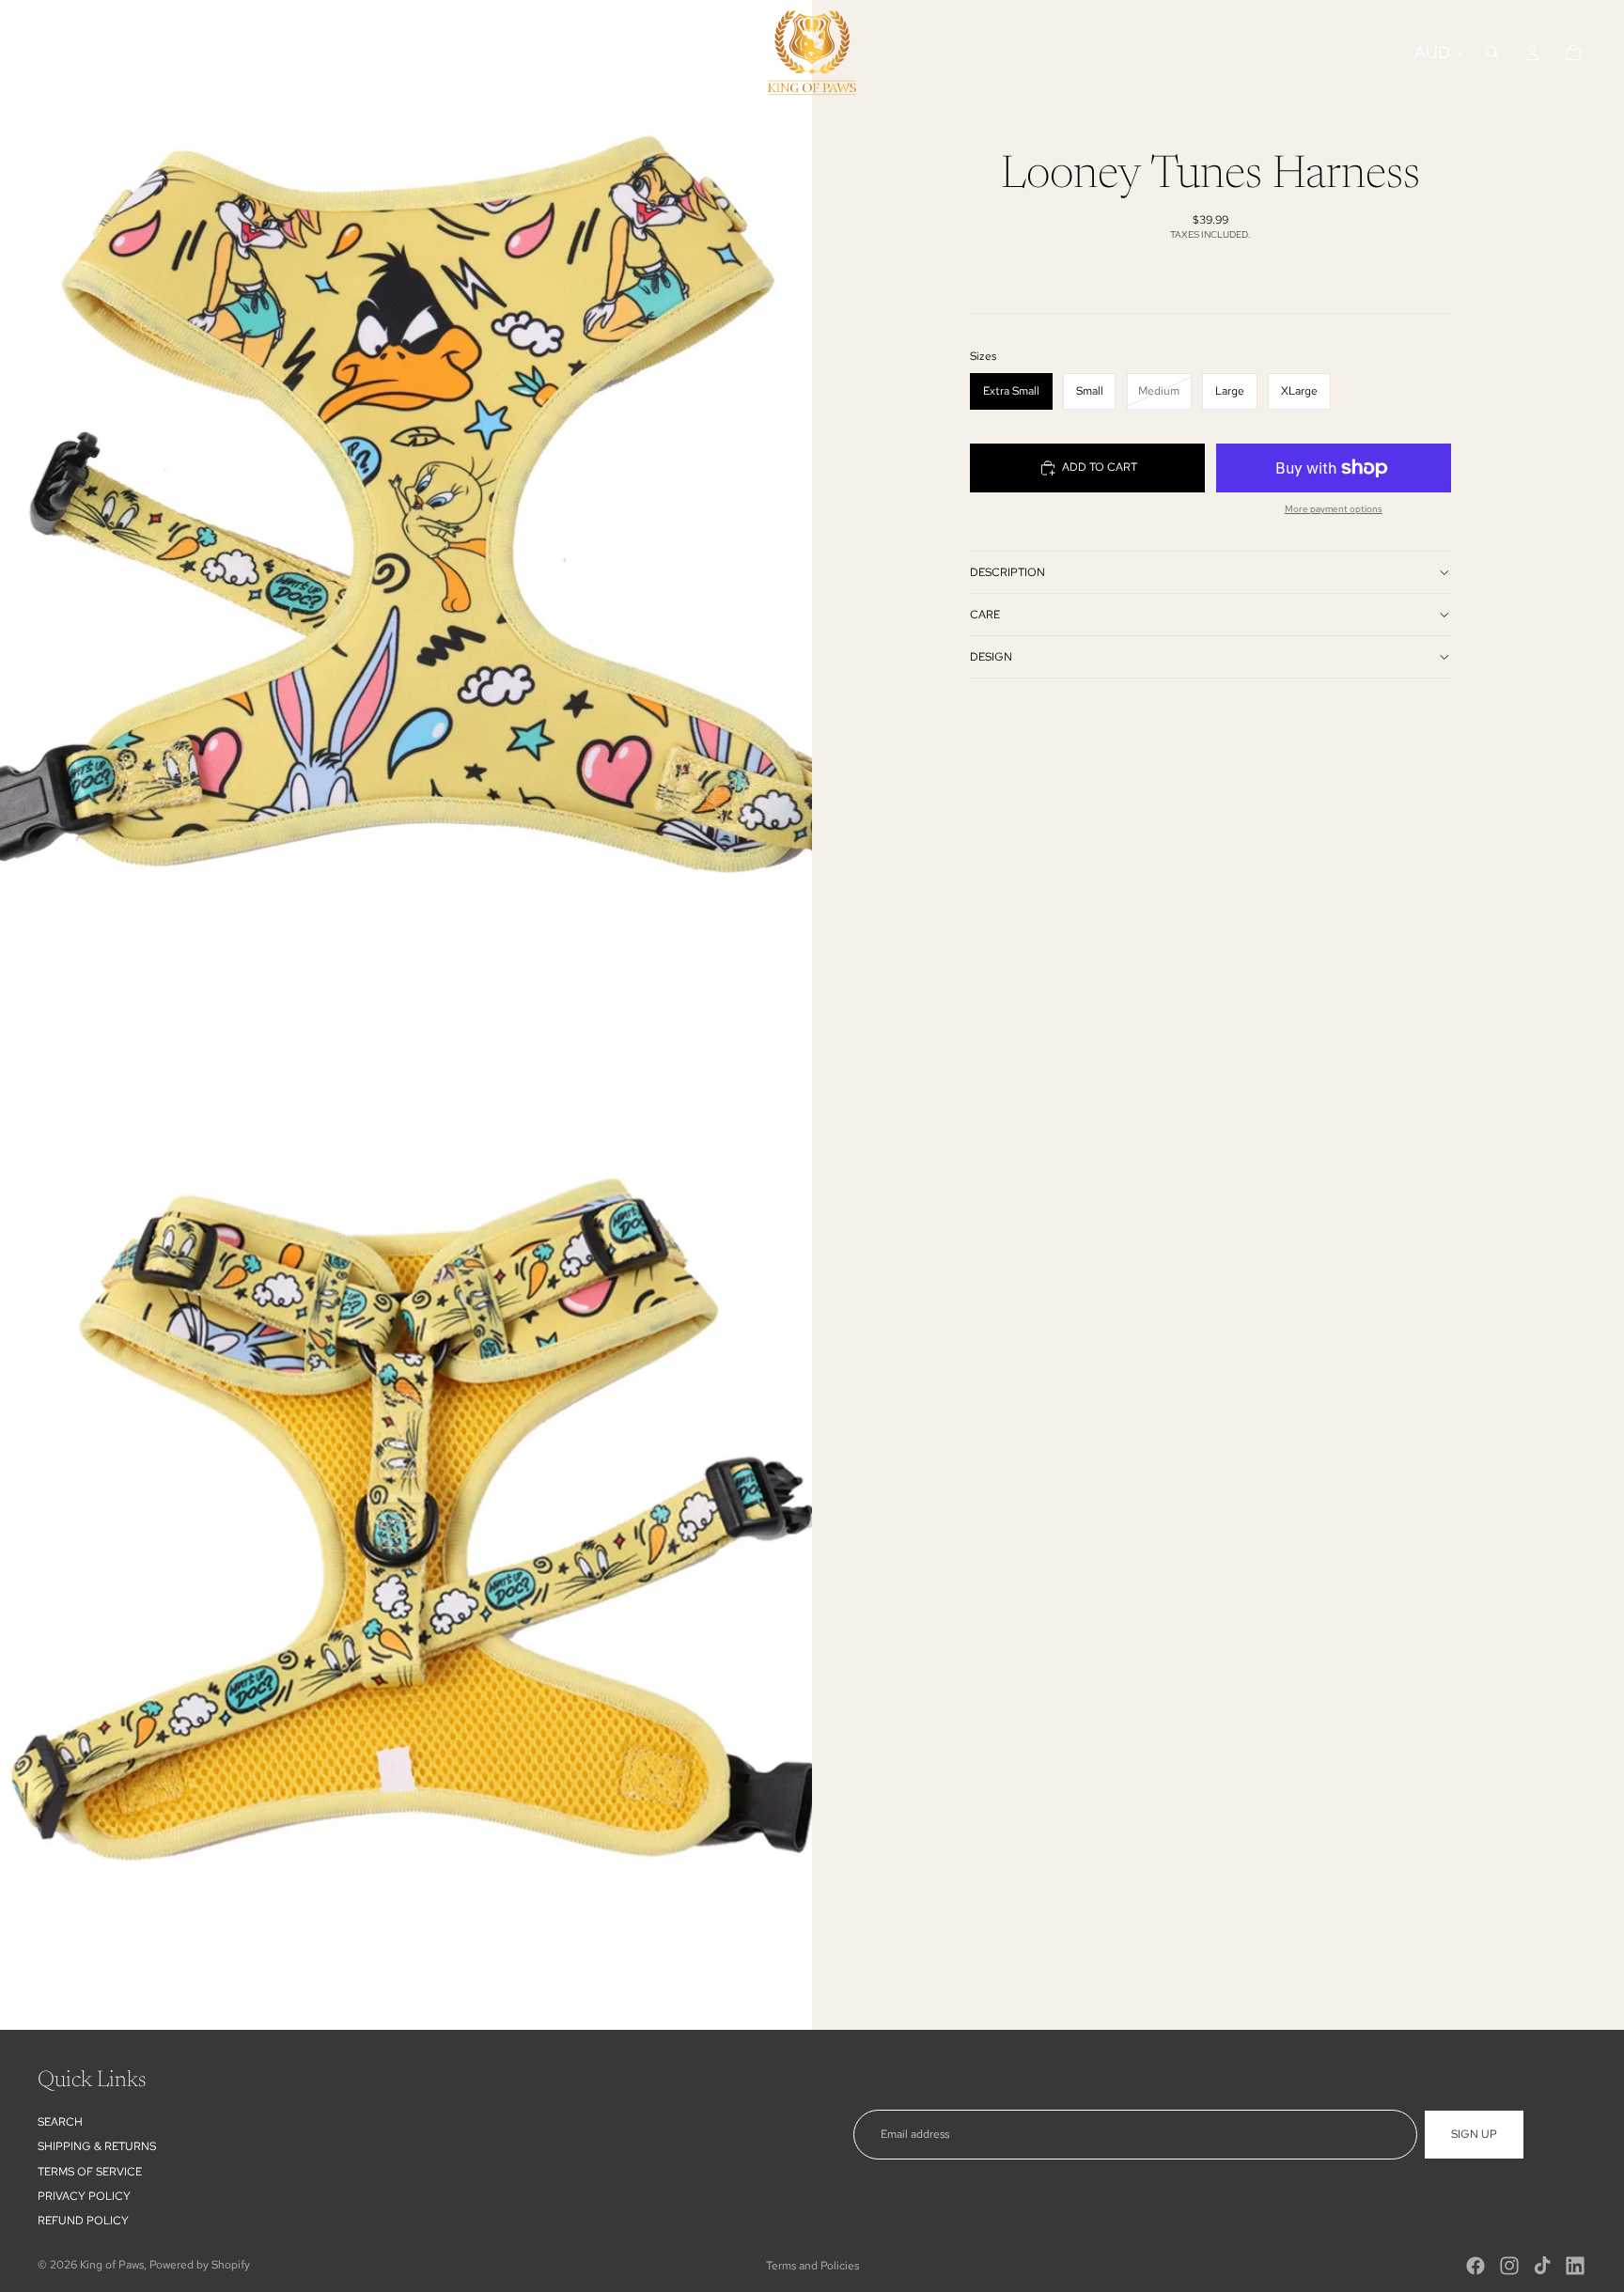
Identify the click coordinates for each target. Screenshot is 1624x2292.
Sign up (1474, 2134)
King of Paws (112, 2265)
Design (991, 657)
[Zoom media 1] (406, 507)
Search (60, 2122)
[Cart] (1573, 53)
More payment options (1334, 509)
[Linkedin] (1575, 2266)
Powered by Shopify (200, 2265)
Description (1007, 572)
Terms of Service (90, 2172)
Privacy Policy (84, 2196)
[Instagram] (1509, 2266)
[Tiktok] (1542, 2266)
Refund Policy (83, 2222)
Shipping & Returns (97, 2146)
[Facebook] (1476, 2266)
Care (985, 615)
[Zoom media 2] (406, 1522)
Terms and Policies (812, 2266)
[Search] (1492, 53)
